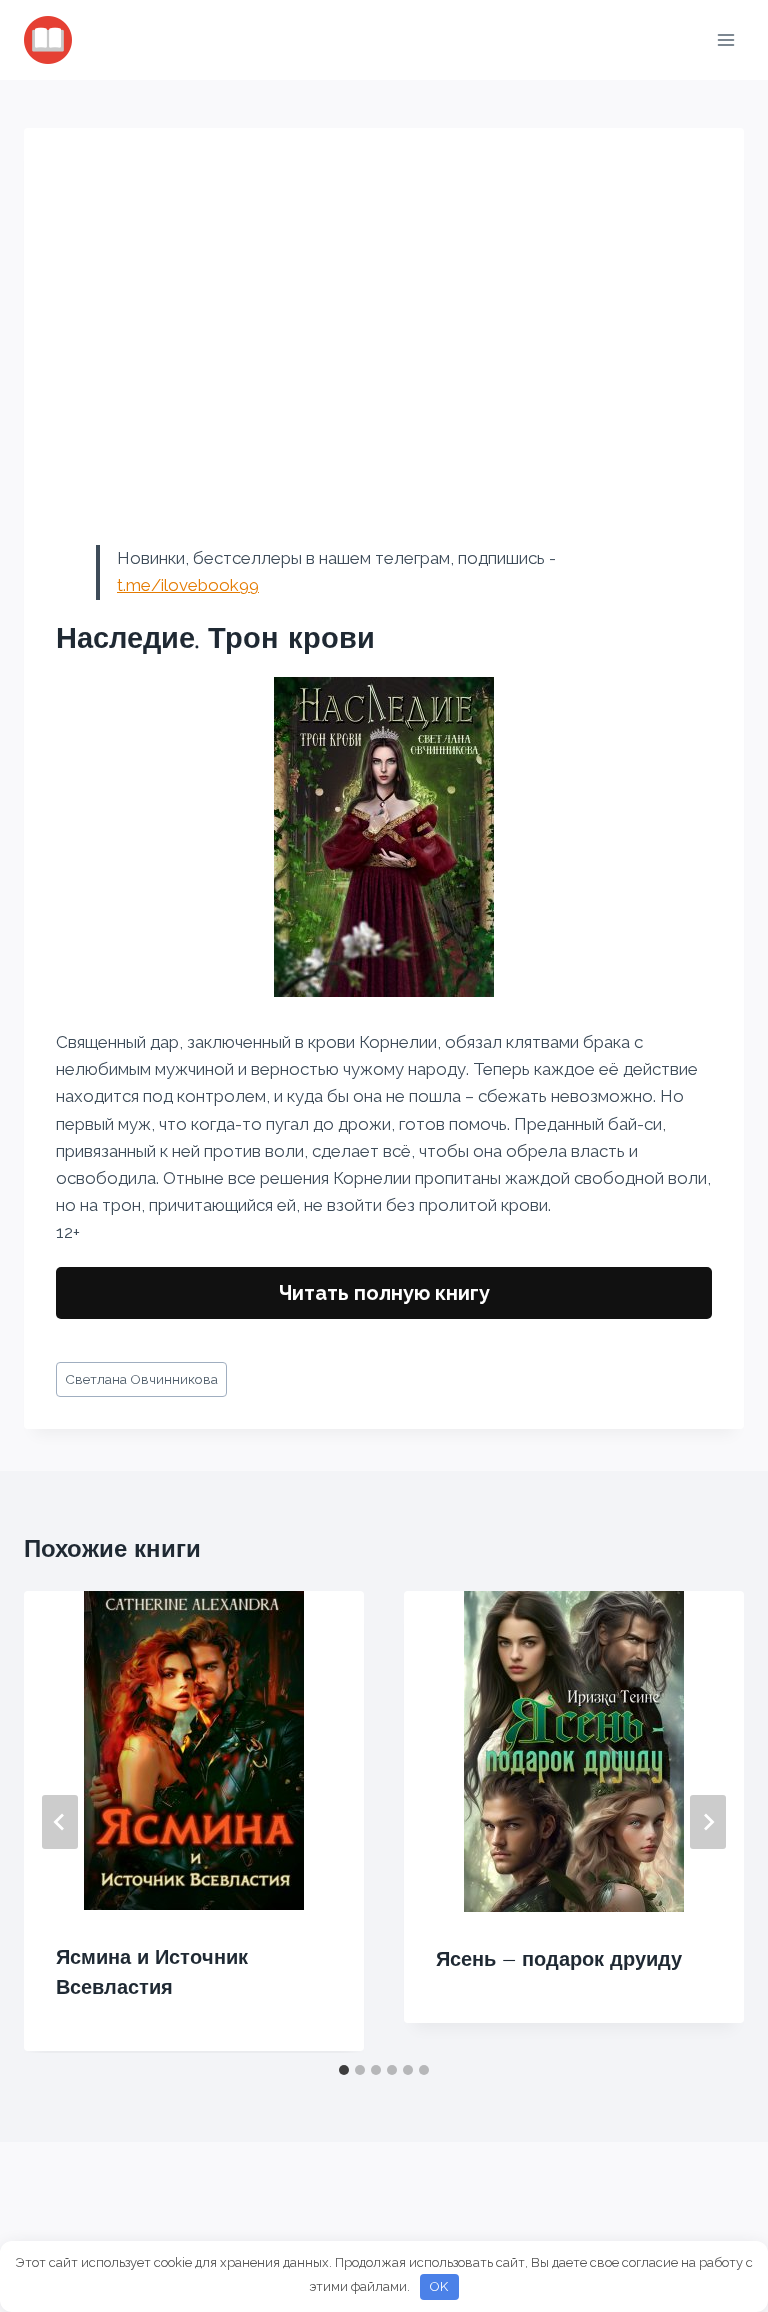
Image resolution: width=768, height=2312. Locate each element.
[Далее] (708, 1822)
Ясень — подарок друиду (559, 1959)
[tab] (344, 2070)
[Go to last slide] (60, 1822)
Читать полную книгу (384, 1293)
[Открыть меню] (725, 39)
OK (439, 2286)
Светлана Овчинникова (141, 1379)
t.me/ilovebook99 (188, 585)
